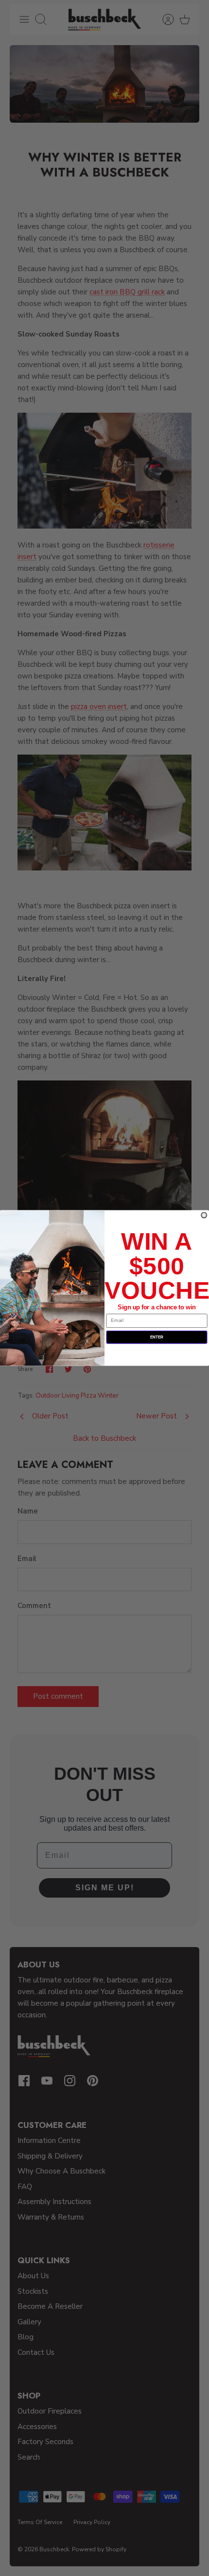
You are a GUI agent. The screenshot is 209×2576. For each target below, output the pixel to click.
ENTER (157, 1337)
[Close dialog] (204, 1215)
